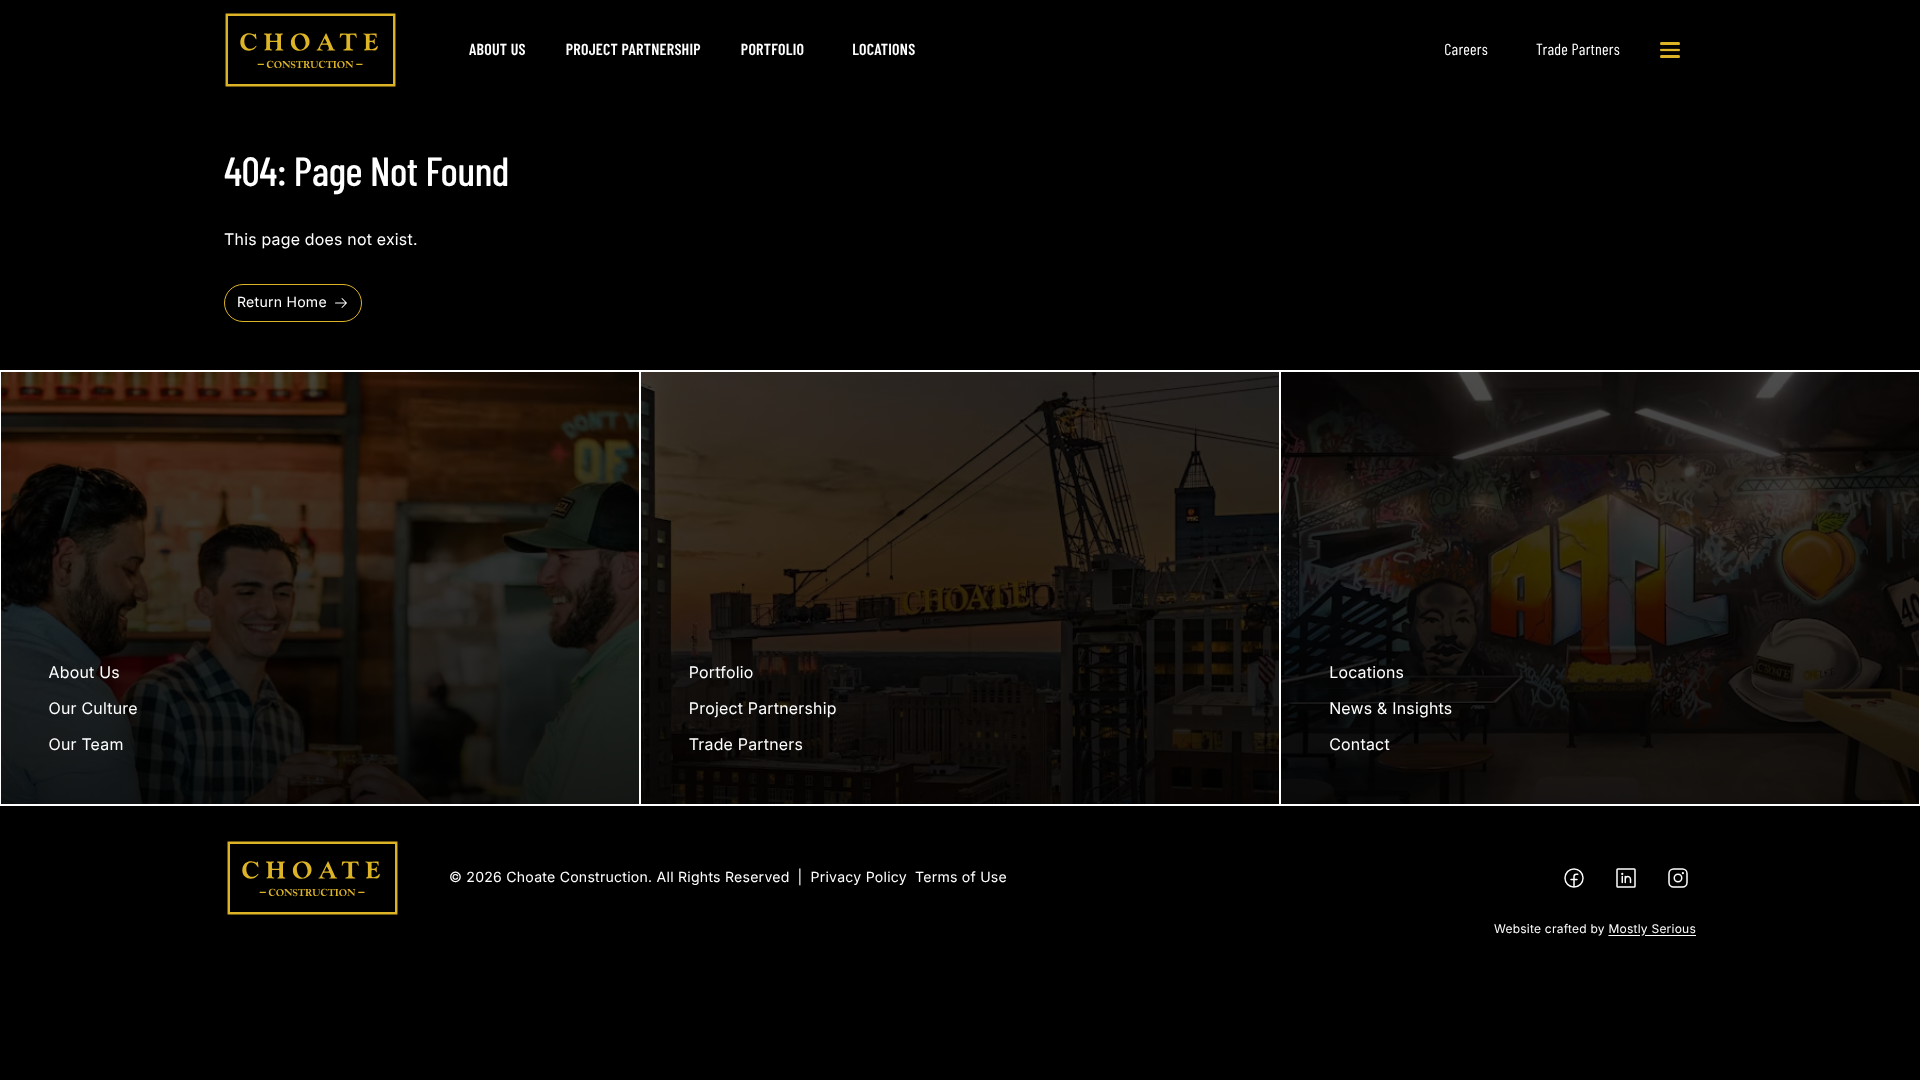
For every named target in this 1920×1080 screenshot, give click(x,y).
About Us (497, 49)
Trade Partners (1578, 49)
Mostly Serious (1652, 928)
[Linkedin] (1626, 878)
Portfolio (772, 49)
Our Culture (93, 708)
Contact (1359, 744)
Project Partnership (633, 49)
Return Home (282, 302)
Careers (1466, 49)
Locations (883, 49)
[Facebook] (1574, 878)
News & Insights (1390, 708)
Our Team (86, 744)
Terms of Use (961, 877)
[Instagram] (1678, 878)
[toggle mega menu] (1670, 50)
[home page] (310, 50)
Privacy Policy (859, 877)
